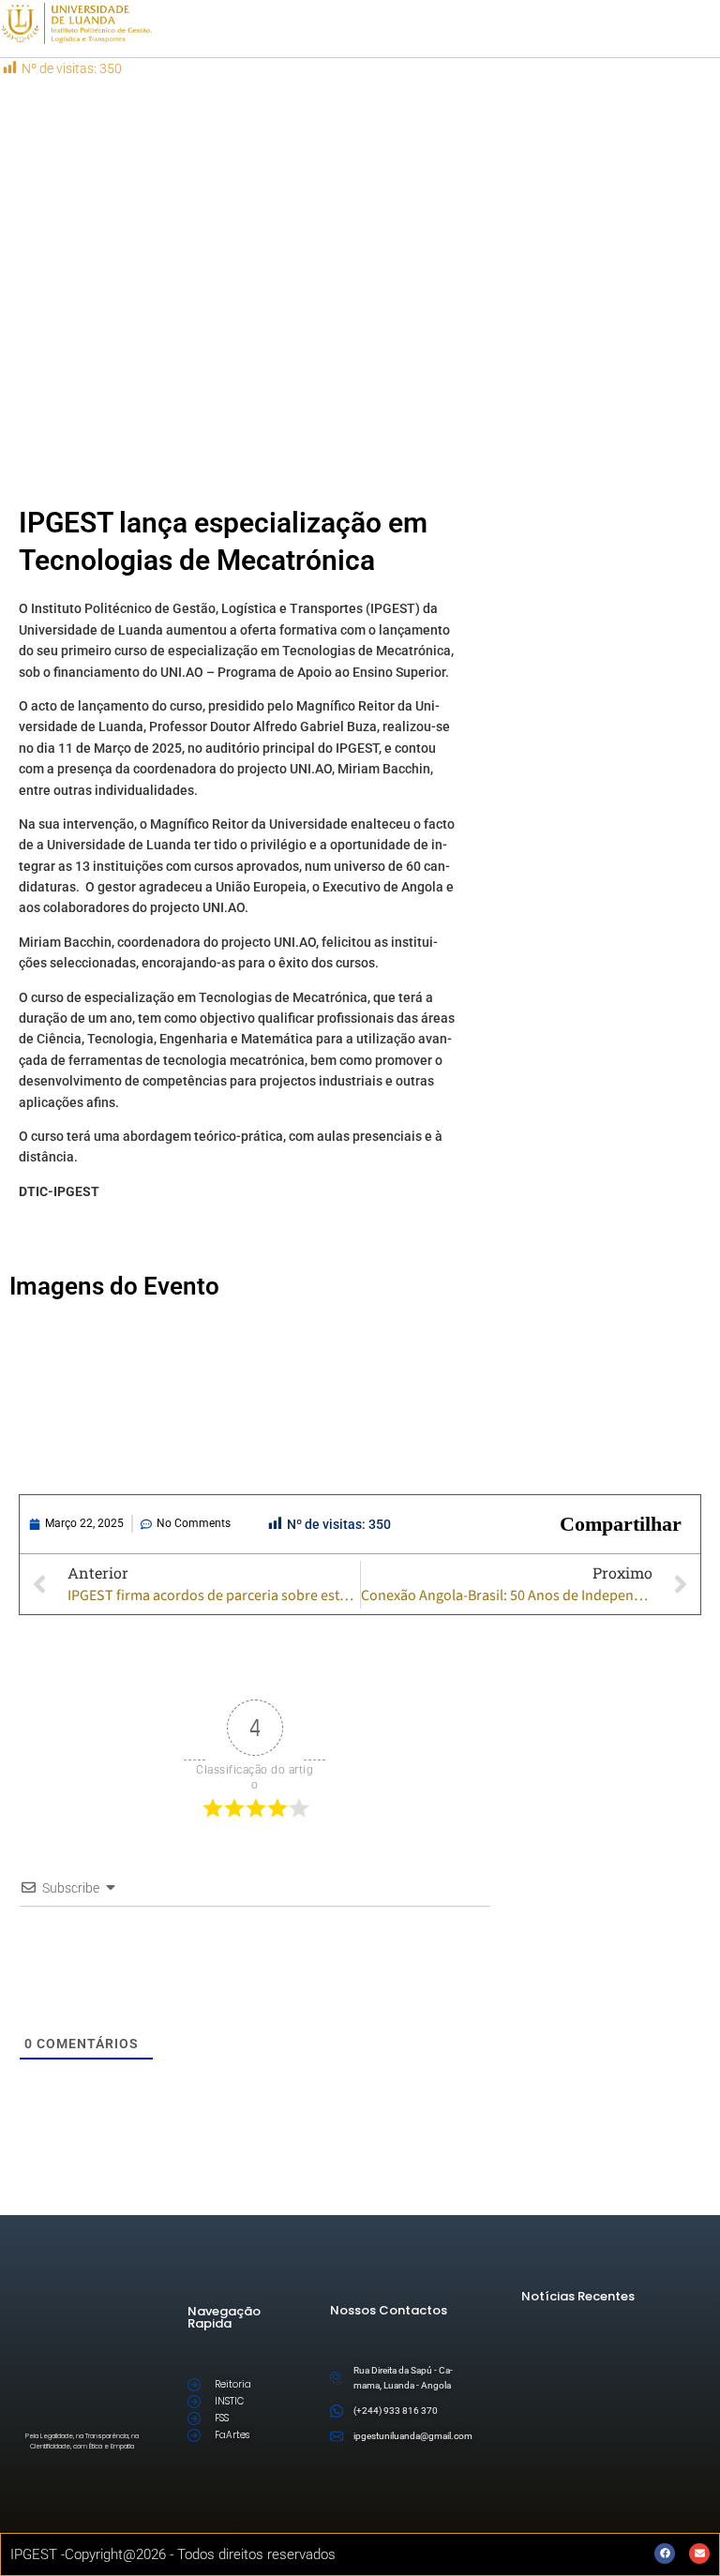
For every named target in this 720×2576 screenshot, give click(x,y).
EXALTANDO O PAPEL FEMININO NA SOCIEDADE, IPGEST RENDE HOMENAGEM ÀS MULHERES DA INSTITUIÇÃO (642, 2349)
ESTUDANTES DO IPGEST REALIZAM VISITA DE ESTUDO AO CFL (656, 2384)
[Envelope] (699, 2554)
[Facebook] (665, 2554)
